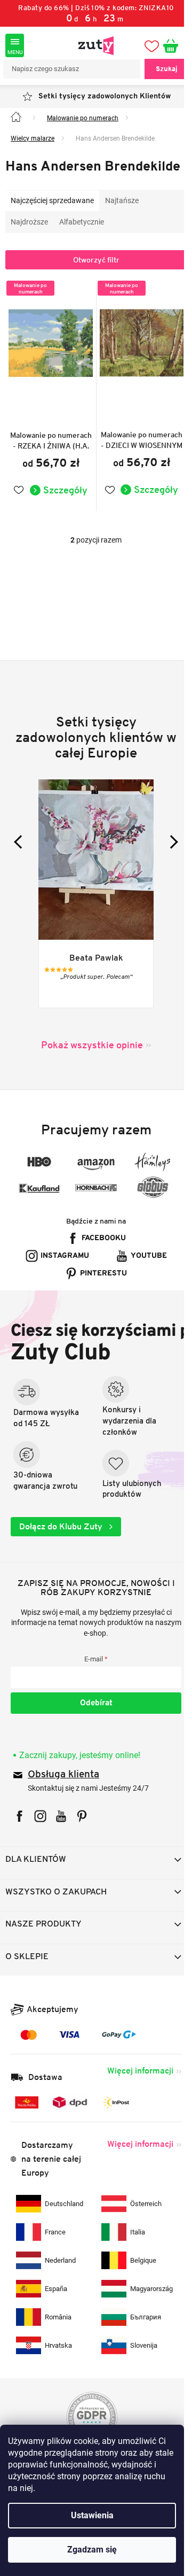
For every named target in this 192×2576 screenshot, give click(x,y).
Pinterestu (100, 1301)
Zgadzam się (92, 2550)
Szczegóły (62, 500)
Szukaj (159, 69)
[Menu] (15, 45)
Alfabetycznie (82, 237)
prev (21, 852)
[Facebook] (19, 1843)
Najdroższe (29, 237)
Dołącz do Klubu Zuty (62, 1554)
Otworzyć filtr (92, 275)
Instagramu (99, 1266)
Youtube (100, 1283)
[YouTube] (61, 1843)
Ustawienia (92, 2515)
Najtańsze (122, 215)
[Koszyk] (167, 45)
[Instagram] (40, 1843)
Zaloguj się (92, 1730)
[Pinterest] (82, 1843)
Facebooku (99, 1248)
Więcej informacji (132, 2098)
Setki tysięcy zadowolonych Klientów (100, 96)
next (163, 852)
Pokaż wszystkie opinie (88, 1055)
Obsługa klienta (63, 1802)
